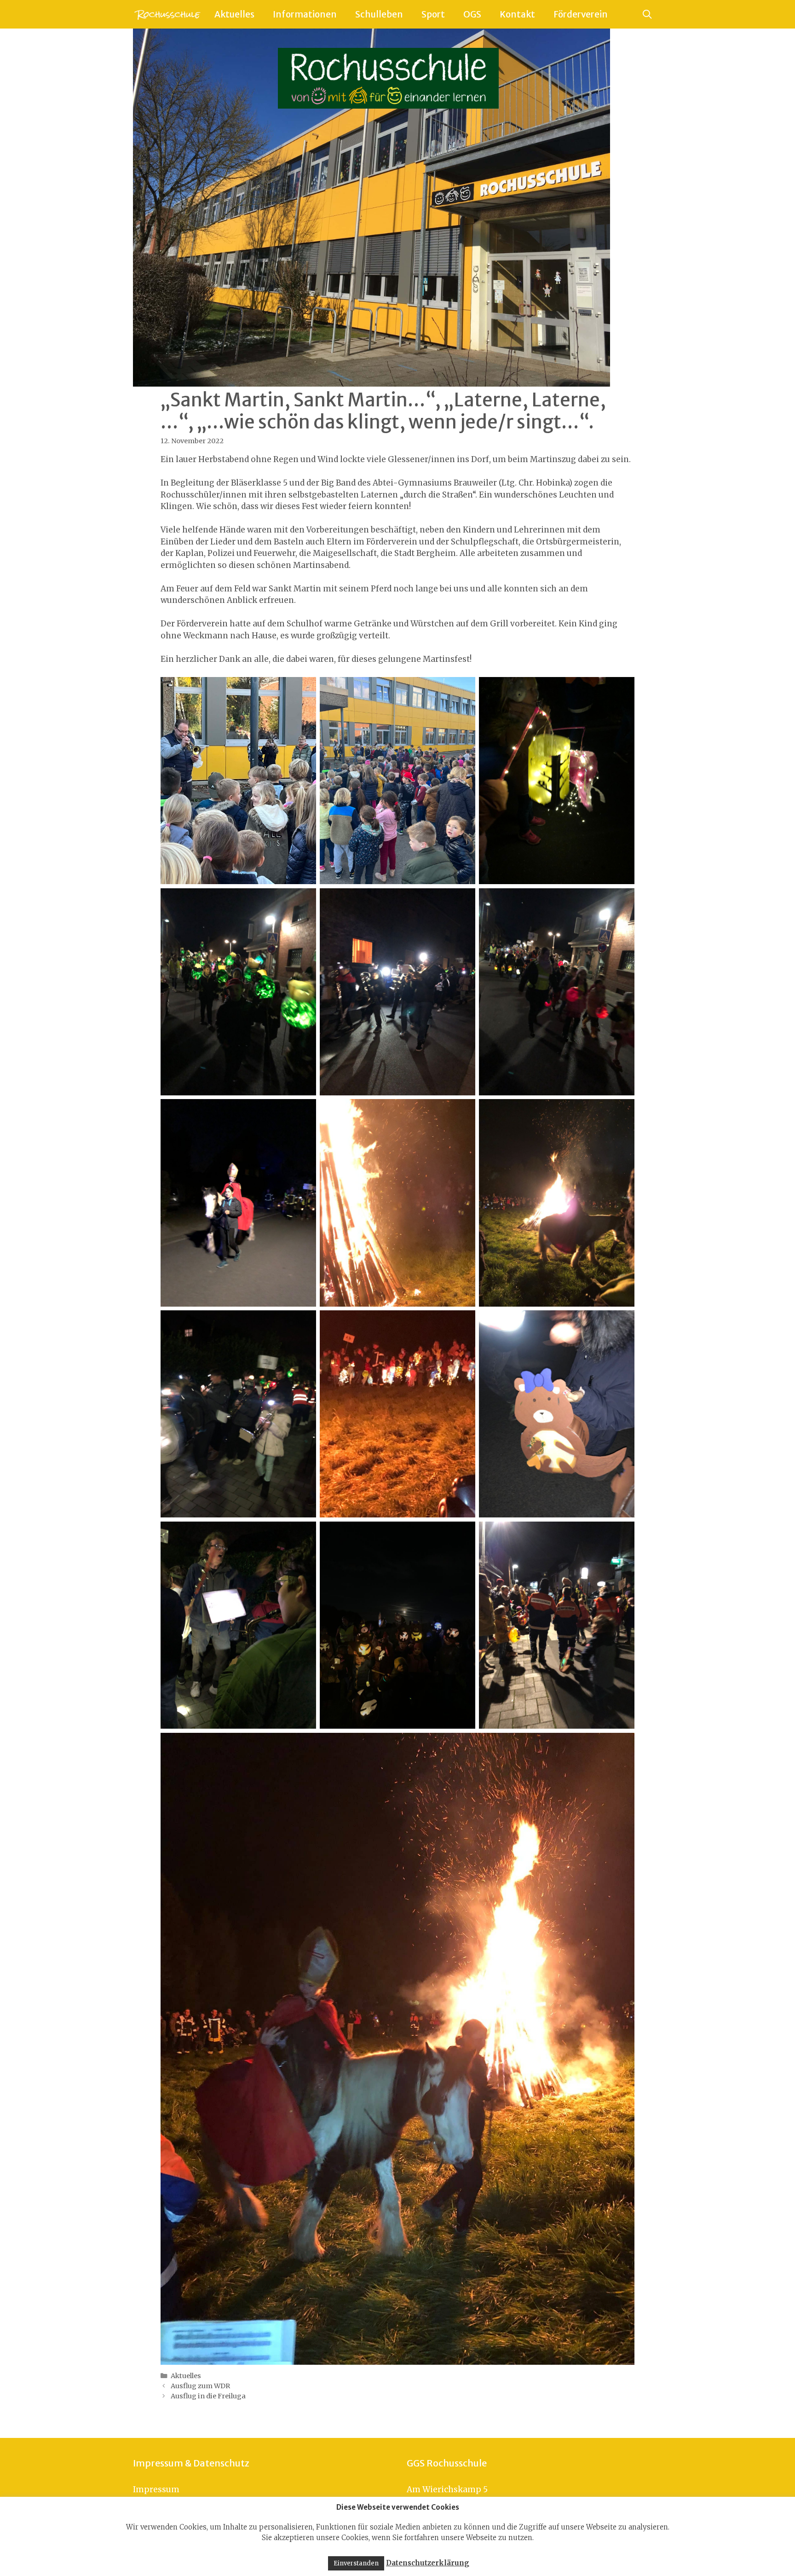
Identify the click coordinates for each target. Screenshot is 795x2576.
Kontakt (517, 14)
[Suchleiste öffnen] (647, 14)
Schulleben (379, 14)
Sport (433, 14)
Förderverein (581, 14)
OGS (472, 14)
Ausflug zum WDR (200, 2386)
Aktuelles (234, 14)
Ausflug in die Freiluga (208, 2396)
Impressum (156, 2489)
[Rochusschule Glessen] (167, 14)
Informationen (305, 14)
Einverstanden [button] (356, 2563)
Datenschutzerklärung (428, 2563)
